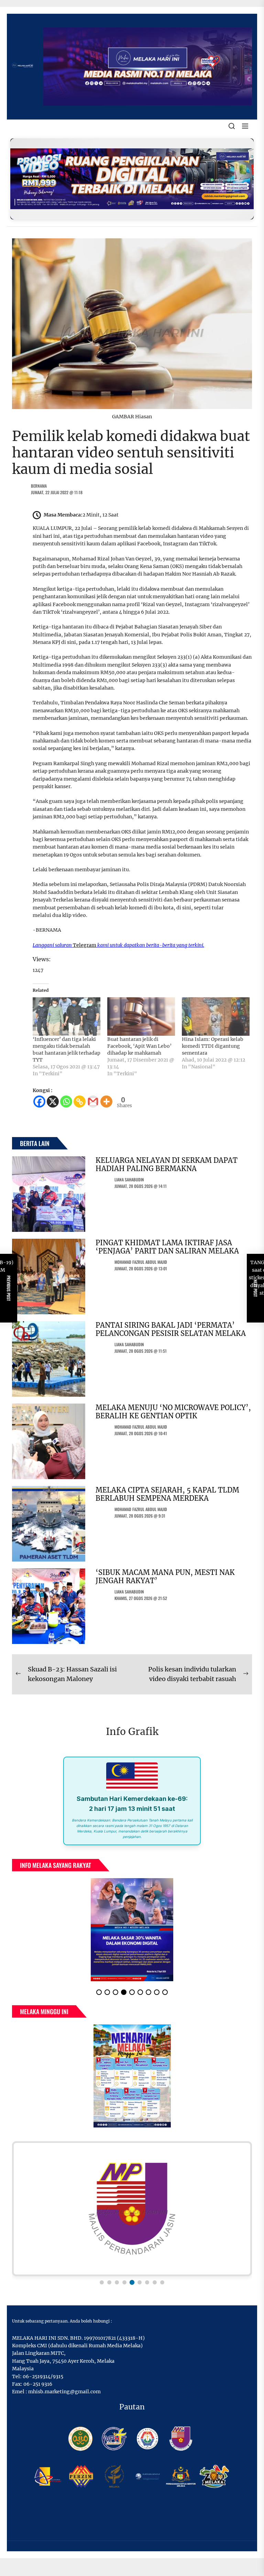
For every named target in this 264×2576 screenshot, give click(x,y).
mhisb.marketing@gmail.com (64, 2392)
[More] (106, 1102)
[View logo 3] (117, 2282)
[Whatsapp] (66, 1102)
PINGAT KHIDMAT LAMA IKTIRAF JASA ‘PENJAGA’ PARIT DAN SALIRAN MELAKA (167, 1247)
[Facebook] (39, 1102)
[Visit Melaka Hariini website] (132, 179)
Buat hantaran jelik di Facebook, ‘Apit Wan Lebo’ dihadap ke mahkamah (139, 1046)
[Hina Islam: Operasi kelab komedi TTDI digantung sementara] (216, 1017)
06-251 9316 (38, 2384)
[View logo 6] (140, 2282)
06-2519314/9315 (43, 2376)
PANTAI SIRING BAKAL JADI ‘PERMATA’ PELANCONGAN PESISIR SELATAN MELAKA (171, 1329)
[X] (53, 1102)
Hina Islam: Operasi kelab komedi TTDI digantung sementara (213, 1046)
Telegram (85, 945)
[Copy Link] (80, 1102)
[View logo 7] (147, 2282)
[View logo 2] (109, 2282)
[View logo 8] (155, 2282)
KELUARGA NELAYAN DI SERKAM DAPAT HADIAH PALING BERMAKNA (167, 1164)
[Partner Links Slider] (132, 2209)
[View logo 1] (102, 2282)
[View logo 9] (162, 2282)
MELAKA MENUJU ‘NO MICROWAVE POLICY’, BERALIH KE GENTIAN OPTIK (173, 1412)
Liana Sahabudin (129, 1179)
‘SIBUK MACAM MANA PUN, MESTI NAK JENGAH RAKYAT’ (165, 1576)
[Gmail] (93, 1102)
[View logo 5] (132, 2282)
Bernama (39, 486)
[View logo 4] (124, 2282)
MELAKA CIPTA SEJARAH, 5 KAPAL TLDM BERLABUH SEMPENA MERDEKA (167, 1494)
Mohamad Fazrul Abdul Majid (141, 1262)
